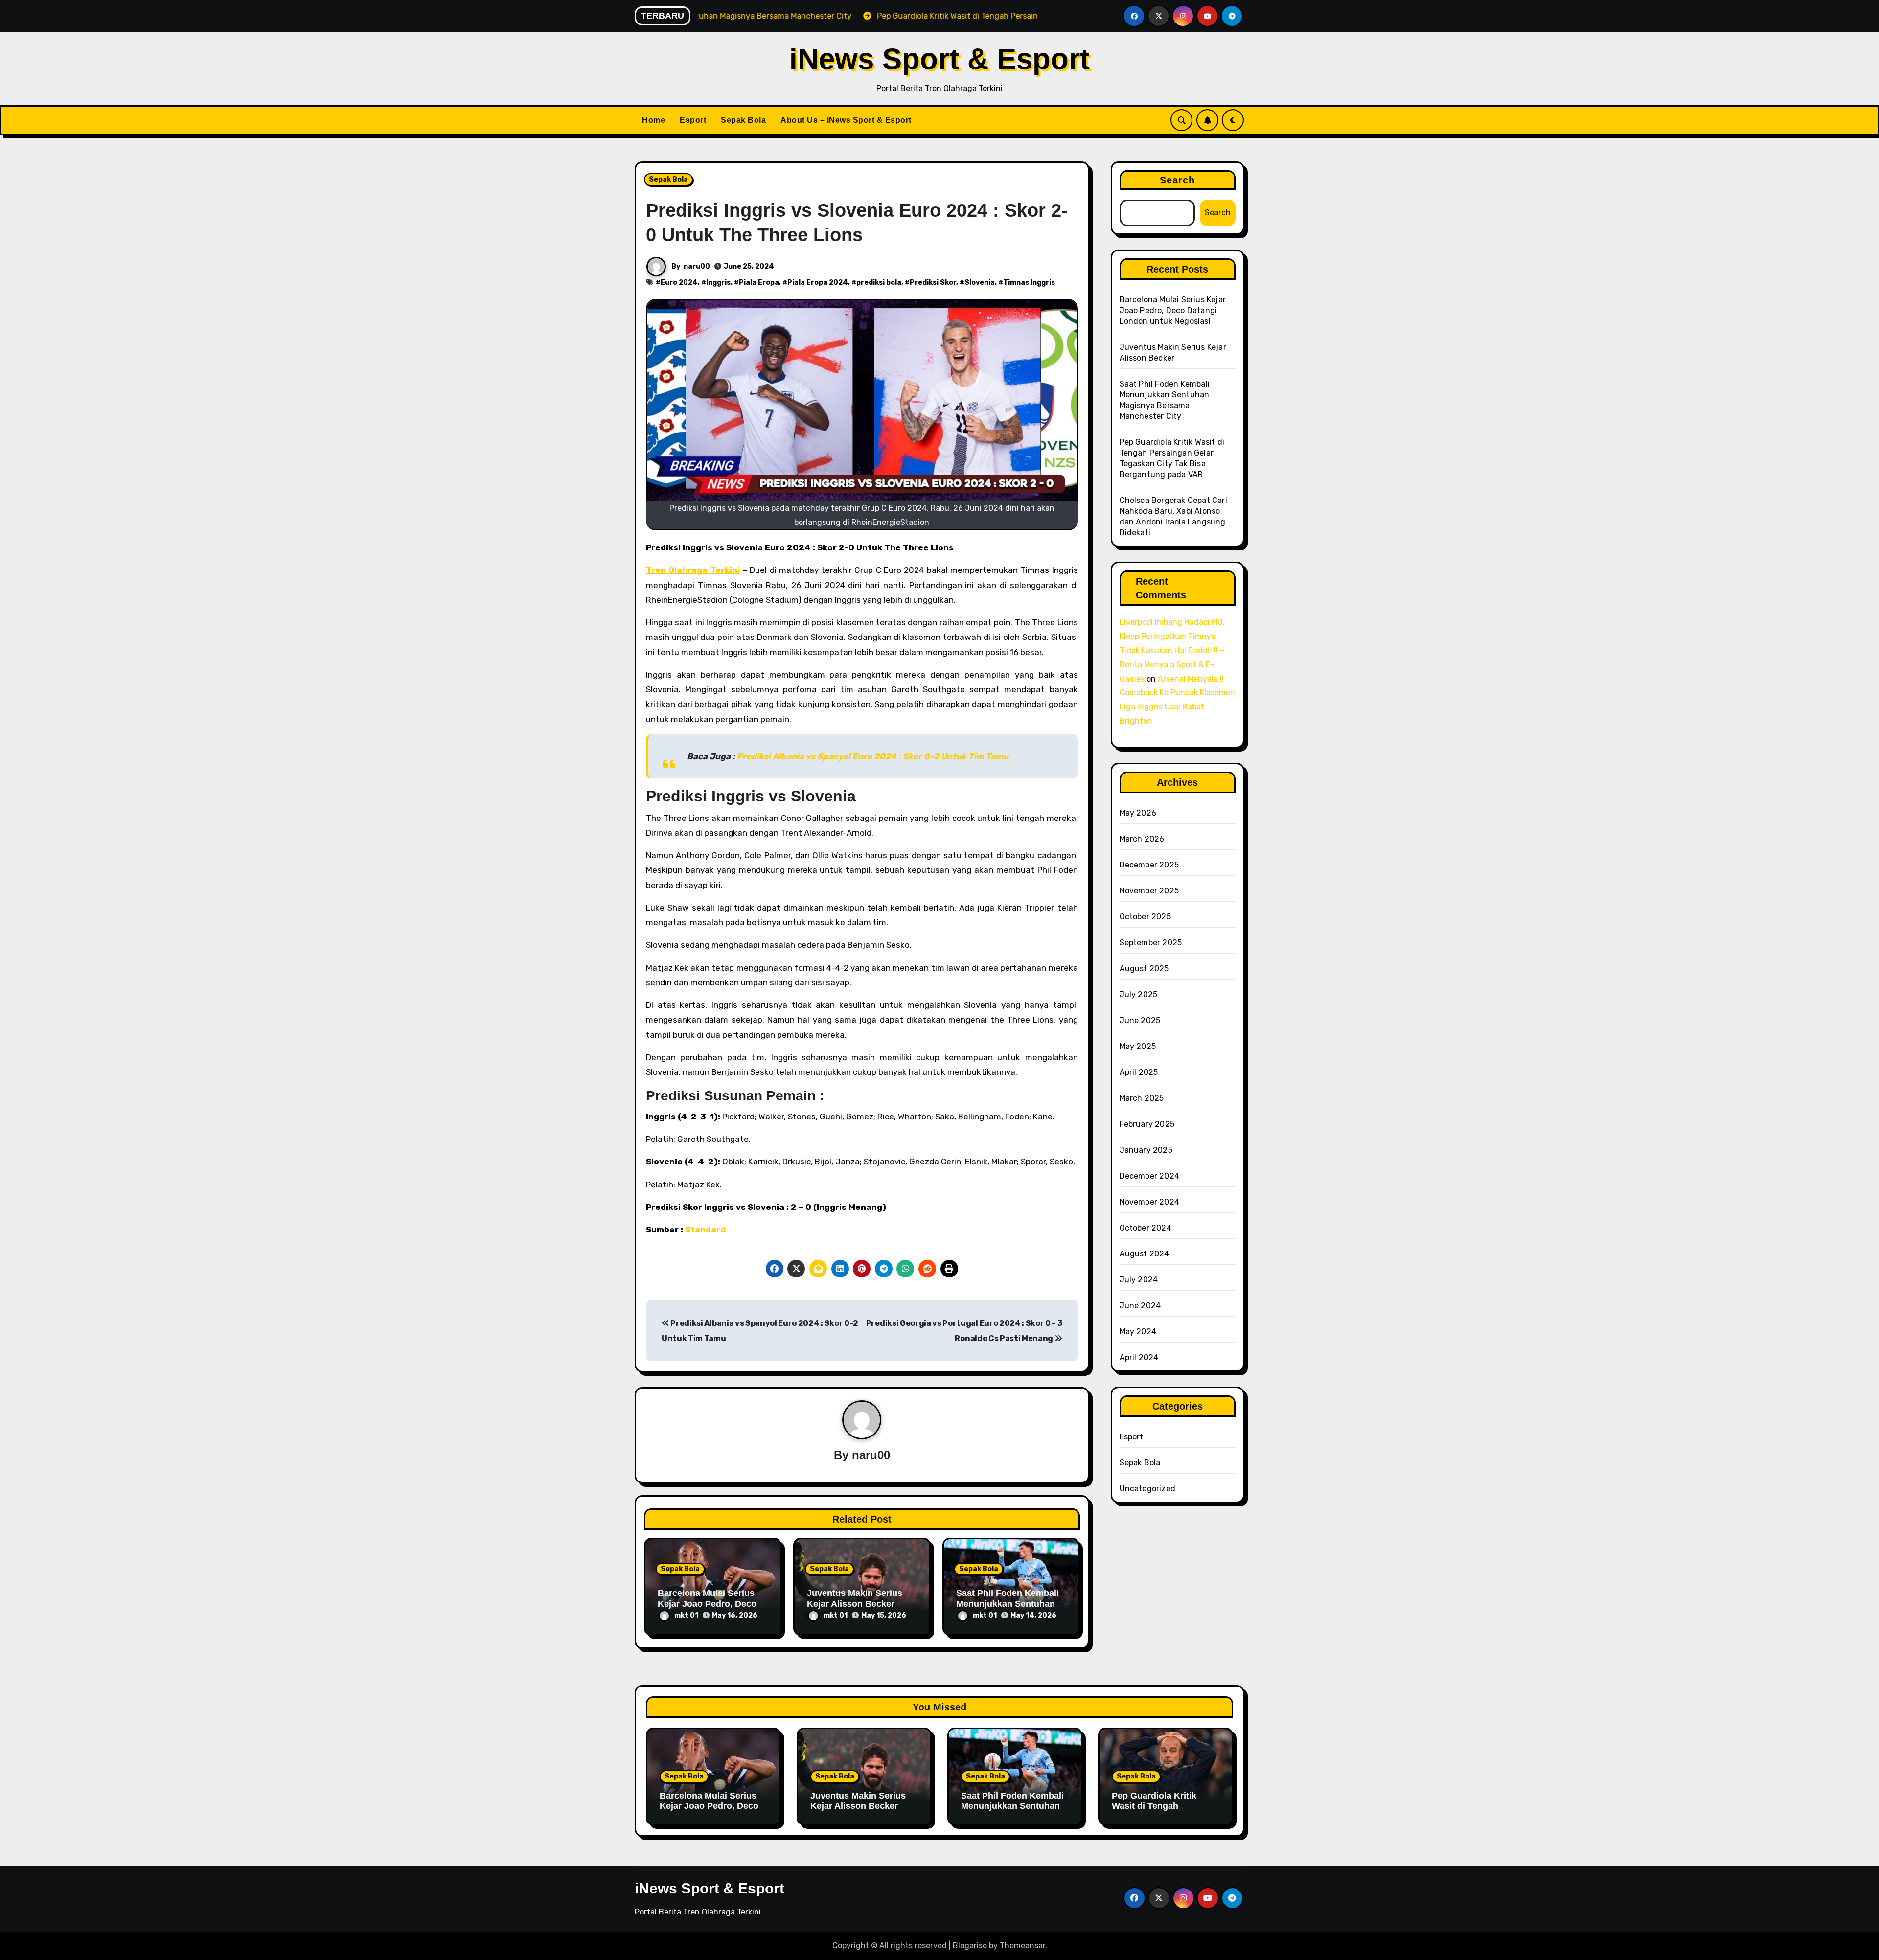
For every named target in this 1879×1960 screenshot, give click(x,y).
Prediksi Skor (933, 283)
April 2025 (1139, 1072)
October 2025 (1145, 917)
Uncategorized (1148, 1489)
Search (1178, 180)
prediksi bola (879, 283)
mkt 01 (686, 1615)
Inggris (718, 283)
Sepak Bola (743, 120)
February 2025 (1147, 1124)
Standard (705, 1230)
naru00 (697, 266)
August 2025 (1144, 969)
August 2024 (1145, 1254)
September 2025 (1151, 943)
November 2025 (1149, 891)
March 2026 (1142, 839)
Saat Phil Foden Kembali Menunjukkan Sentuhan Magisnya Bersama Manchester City (1012, 1812)
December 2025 (1149, 865)
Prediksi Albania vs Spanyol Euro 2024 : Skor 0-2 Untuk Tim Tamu (873, 756)
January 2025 (1146, 1150)
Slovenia (980, 283)
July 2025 (1139, 994)
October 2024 (1146, 1228)
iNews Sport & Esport (939, 59)
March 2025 (1142, 1098)
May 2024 (1138, 1332)
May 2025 (1138, 1046)
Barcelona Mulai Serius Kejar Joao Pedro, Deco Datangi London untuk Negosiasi (1173, 310)
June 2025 (1140, 1020)
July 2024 (1139, 1280)
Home (653, 120)
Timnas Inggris (1029, 283)
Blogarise (970, 1946)
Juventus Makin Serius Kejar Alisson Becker (855, 1598)
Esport (693, 120)
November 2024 (1150, 1202)
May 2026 (1138, 813)
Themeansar (1022, 1946)
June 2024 (1140, 1306)
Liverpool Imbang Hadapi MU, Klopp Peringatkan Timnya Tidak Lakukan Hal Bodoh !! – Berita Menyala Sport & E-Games (1172, 650)
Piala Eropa (759, 283)
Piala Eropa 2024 (818, 283)
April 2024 (1139, 1357)
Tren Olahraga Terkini (693, 570)
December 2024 (1150, 1176)
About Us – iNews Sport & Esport (846, 120)
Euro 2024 (679, 283)
